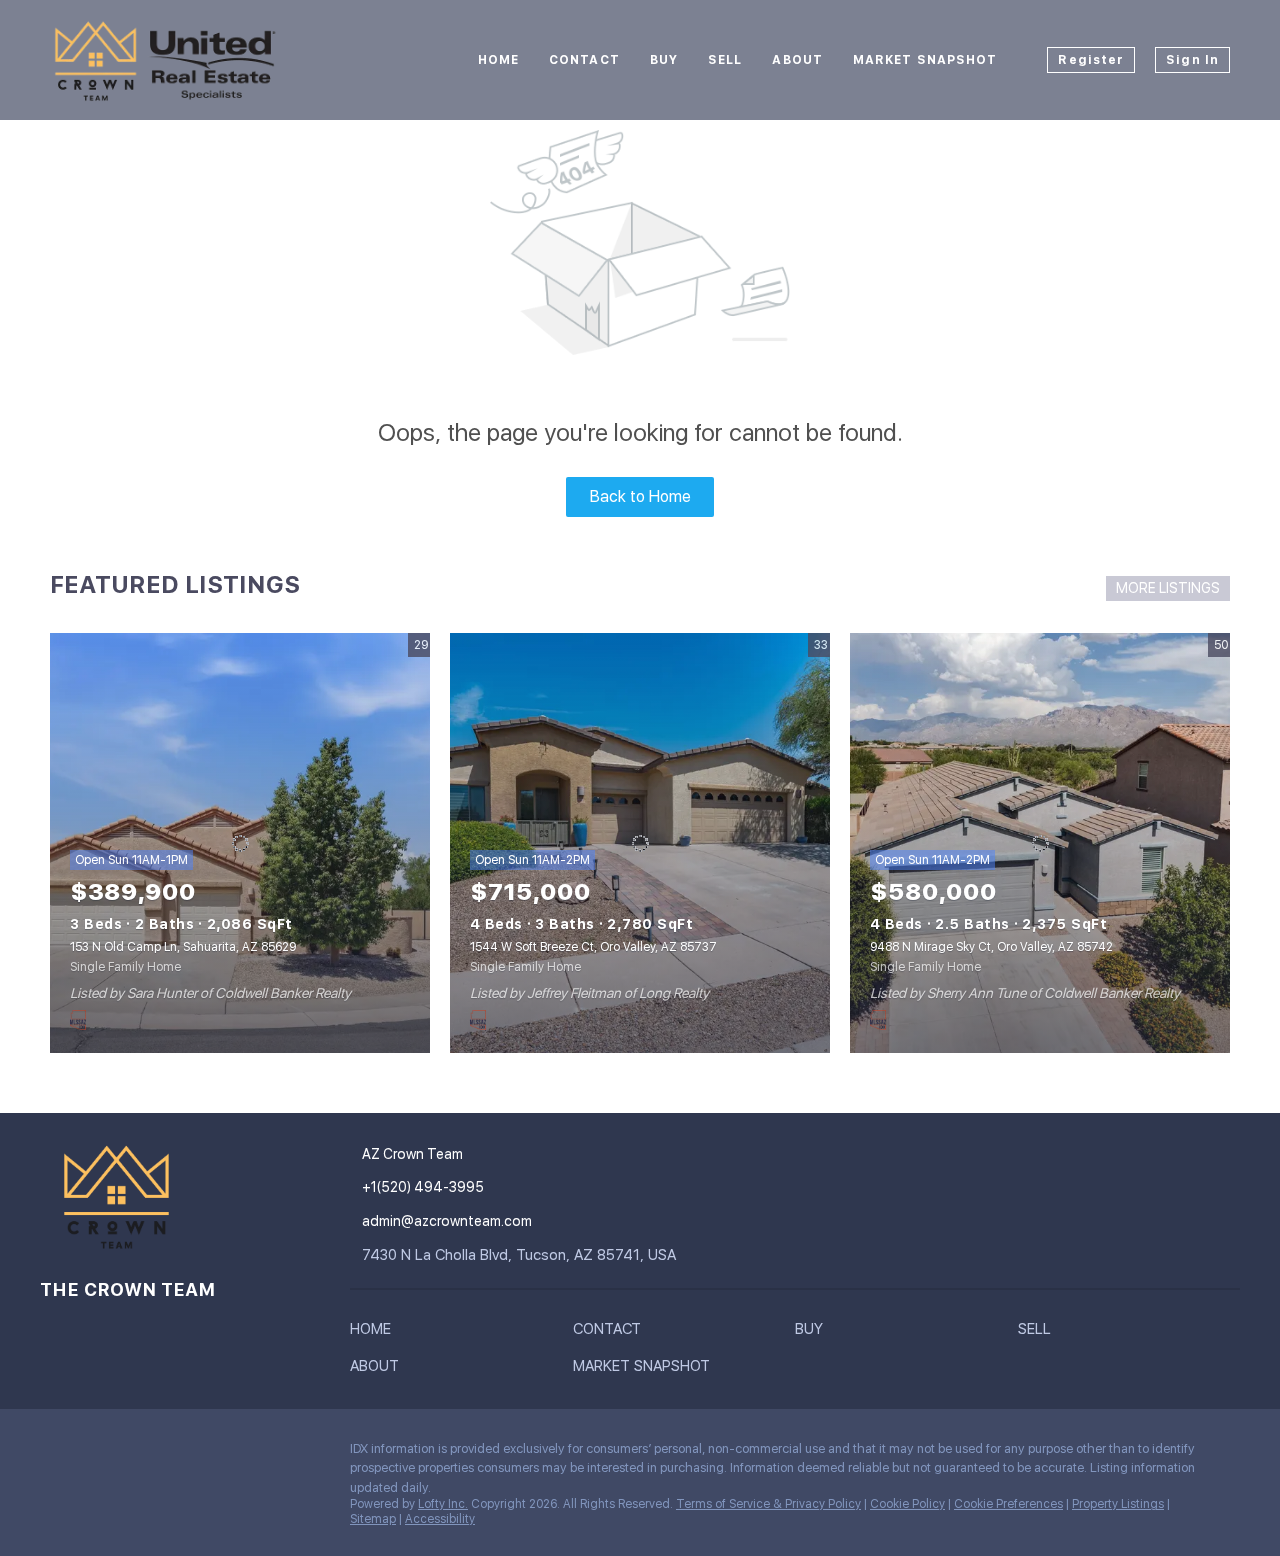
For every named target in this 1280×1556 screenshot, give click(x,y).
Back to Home (640, 496)
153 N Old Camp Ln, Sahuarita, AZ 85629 (183, 947)
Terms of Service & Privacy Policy (768, 1504)
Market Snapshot (925, 60)
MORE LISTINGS (1168, 588)
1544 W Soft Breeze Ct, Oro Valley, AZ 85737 (593, 947)
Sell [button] (725, 60)
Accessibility (440, 1519)
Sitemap (373, 1519)
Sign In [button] (1192, 60)
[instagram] (55, 1454)
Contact (584, 60)
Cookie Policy (907, 1504)
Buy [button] (664, 60)
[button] (375, 1333)
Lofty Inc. (443, 1504)
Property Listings (1118, 1504)
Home (498, 60)
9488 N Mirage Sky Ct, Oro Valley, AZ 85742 (991, 947)
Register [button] (1091, 60)
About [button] (797, 60)
